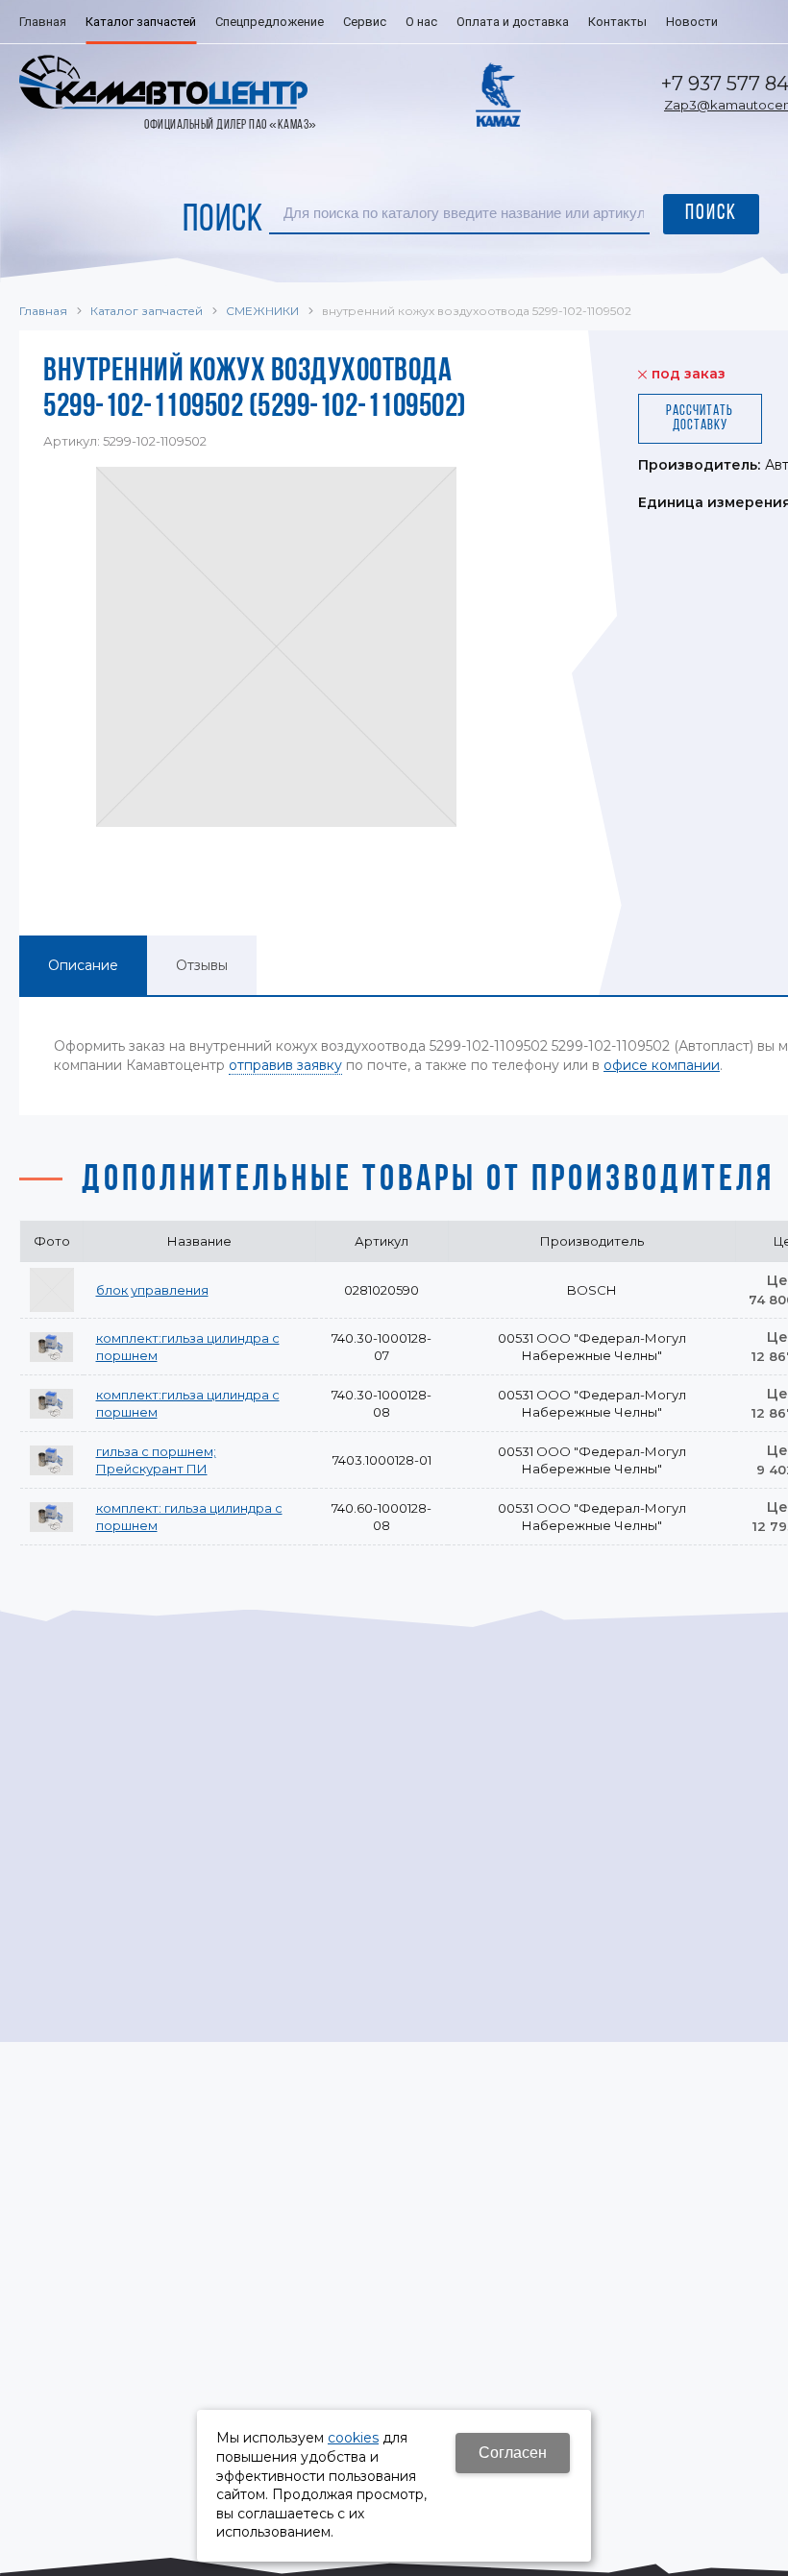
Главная (43, 311)
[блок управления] (52, 1290)
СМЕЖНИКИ (262, 311)
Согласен (513, 2453)
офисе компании (662, 1065)
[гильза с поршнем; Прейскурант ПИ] (52, 1460)
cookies (353, 2438)
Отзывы (202, 965)
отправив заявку (285, 1065)
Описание (83, 965)
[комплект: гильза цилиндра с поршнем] (52, 1517)
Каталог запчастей (147, 311)
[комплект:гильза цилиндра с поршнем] (52, 1347)
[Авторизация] (778, 10)
